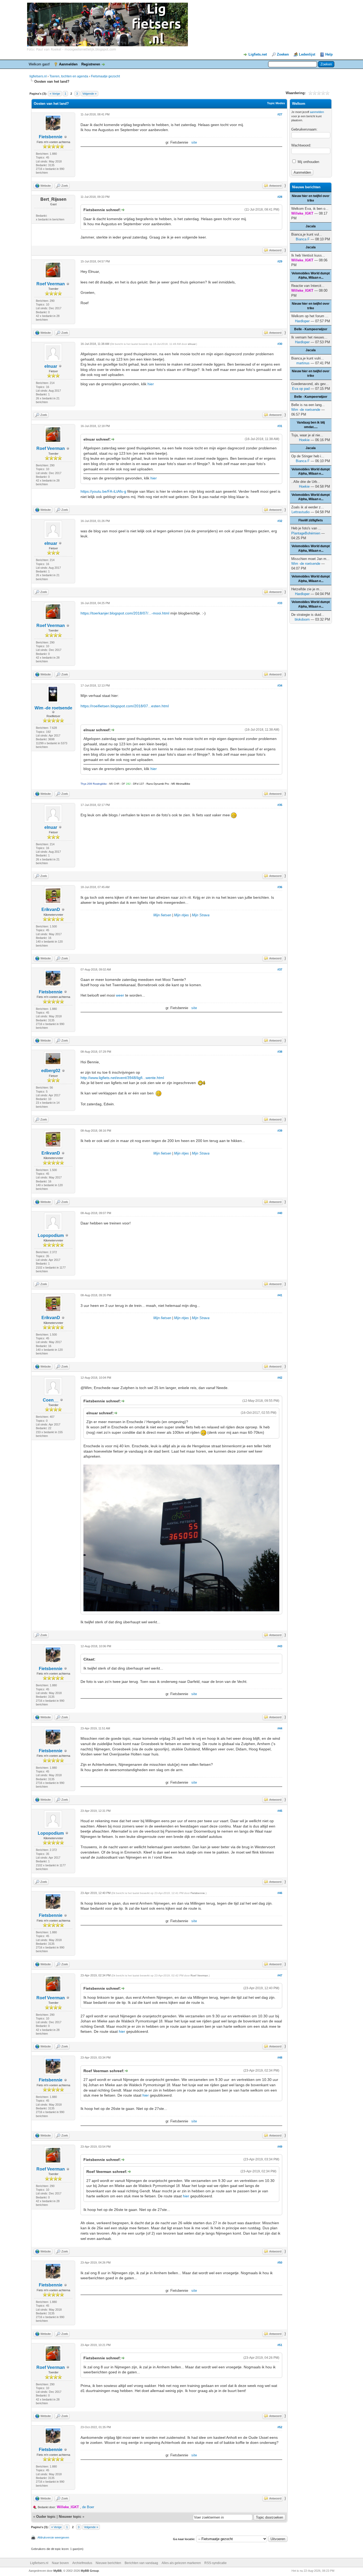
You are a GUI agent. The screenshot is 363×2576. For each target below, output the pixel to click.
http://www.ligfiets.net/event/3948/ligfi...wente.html (122, 1078)
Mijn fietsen (162, 915)
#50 (280, 2263)
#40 (280, 1213)
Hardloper (302, 321)
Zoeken (283, 54)
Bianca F (303, 239)
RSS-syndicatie (216, 2563)
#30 (280, 344)
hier (151, 384)
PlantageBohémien (306, 533)
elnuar (51, 366)
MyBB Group (90, 2571)
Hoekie (304, 440)
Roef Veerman (51, 284)
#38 (280, 1052)
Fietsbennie (51, 137)
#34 (280, 685)
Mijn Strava (201, 915)
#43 (280, 1646)
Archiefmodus (82, 2563)
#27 (280, 114)
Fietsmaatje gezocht (105, 76)
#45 (280, 1811)
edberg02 (51, 1071)
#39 (280, 1131)
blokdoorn (302, 619)
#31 (280, 426)
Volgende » (89, 94)
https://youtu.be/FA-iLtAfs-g (103, 491)
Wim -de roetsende (53, 708)
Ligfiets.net (258, 54)
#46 (280, 1893)
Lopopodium (51, 1235)
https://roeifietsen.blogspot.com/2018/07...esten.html (125, 706)
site (194, 142)
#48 (280, 2058)
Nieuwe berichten (108, 2563)
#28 (280, 197)
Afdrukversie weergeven (53, 2537)
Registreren (91, 64)
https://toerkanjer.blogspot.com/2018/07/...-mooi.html (125, 613)
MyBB (58, 2571)
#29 (280, 261)
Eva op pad (301, 389)
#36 (280, 887)
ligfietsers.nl (38, 76)
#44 (280, 1728)
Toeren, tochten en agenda (69, 76)
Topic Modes (276, 103)
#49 (280, 2147)
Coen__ (51, 1400)
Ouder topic (46, 2517)
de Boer (88, 2507)
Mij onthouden (308, 162)
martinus (303, 363)
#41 (280, 1295)
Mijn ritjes (181, 915)
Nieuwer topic (70, 2517)
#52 (280, 2427)
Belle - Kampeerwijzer (311, 329)
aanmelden (317, 112)
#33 (280, 603)
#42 (280, 1378)
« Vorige (55, 94)
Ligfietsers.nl (39, 2563)
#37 (280, 969)
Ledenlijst (307, 54)
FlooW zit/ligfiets (311, 520)
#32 (280, 521)
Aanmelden (68, 64)
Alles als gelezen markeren (181, 2563)
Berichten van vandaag (141, 2563)
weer (120, 995)
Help (329, 54)
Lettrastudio (301, 512)
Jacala (311, 226)
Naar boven (60, 2563)
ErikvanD (51, 909)
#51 (280, 2345)
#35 (280, 805)
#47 (280, 1975)
